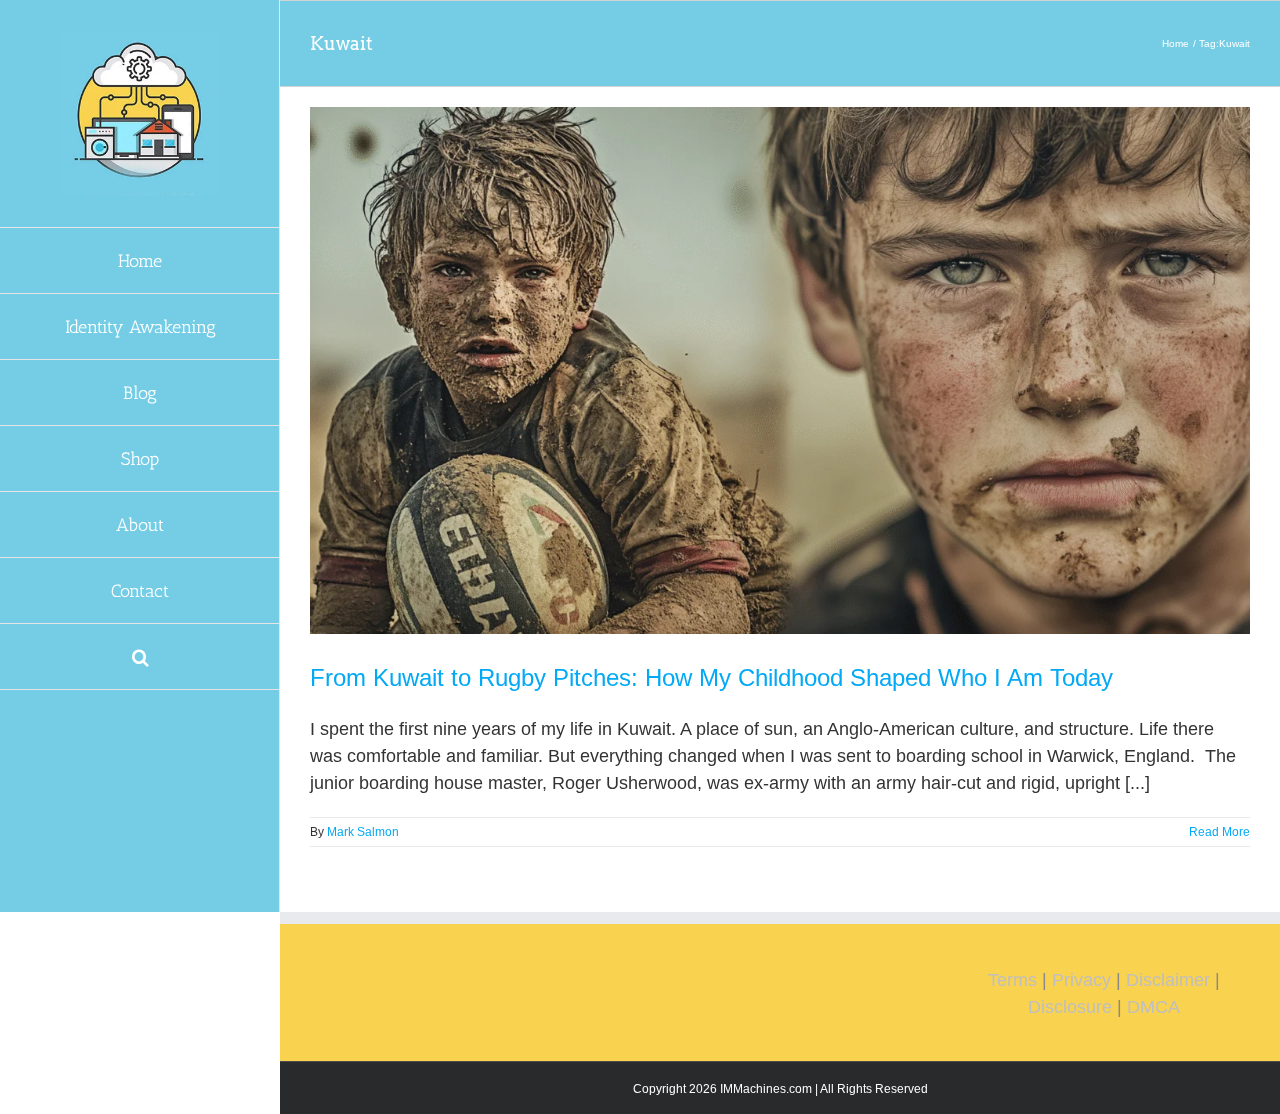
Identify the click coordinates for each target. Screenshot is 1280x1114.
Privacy (1081, 980)
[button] (140, 657)
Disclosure (1070, 1007)
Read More (1219, 832)
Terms (1012, 980)
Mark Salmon (363, 832)
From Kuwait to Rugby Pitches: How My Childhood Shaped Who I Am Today (711, 677)
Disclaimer (1168, 980)
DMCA (1153, 1007)
